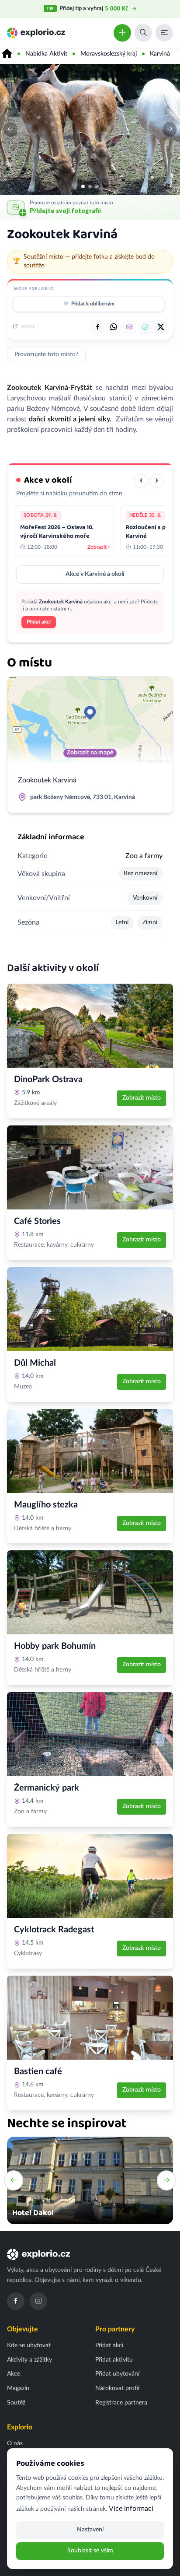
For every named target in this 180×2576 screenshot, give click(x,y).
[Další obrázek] (170, 130)
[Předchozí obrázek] (10, 130)
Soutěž (16, 2403)
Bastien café (38, 2071)
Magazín (18, 2388)
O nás (15, 2443)
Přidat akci (39, 622)
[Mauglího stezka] (90, 1451)
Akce (14, 2374)
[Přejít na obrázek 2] (90, 186)
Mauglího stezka (46, 1505)
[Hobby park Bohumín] (90, 1592)
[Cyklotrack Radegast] (90, 1876)
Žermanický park (47, 1788)
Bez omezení (140, 873)
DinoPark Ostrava (48, 1079)
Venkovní (145, 898)
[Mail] (129, 327)
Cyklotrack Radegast (54, 1930)
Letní (122, 922)
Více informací (131, 2509)
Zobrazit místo (142, 1098)
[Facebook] (16, 2301)
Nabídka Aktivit (46, 54)
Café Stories (37, 1221)
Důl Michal (35, 1363)
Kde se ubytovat (29, 2345)
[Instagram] (38, 2301)
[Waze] (145, 327)
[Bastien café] (90, 2018)
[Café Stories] (90, 1167)
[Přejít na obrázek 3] (97, 186)
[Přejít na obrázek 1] (83, 186)
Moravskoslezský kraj (109, 54)
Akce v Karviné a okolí (95, 574)
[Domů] (7, 54)
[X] (161, 327)
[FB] (98, 327)
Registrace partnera (121, 2403)
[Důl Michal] (90, 1309)
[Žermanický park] (90, 1734)
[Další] (157, 481)
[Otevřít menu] (164, 33)
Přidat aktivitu (114, 2360)
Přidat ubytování (117, 2374)
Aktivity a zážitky (29, 2360)
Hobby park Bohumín (55, 1646)
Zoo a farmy (144, 856)
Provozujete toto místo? (46, 354)
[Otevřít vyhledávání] (143, 33)
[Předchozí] (141, 481)
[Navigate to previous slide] (14, 2180)
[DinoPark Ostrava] (90, 1026)
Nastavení (90, 2530)
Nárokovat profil (117, 2388)
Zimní (150, 922)
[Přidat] (122, 33)
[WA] (114, 327)
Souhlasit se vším (90, 2551)
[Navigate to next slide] (166, 2180)
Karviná (160, 54)
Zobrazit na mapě (90, 753)
